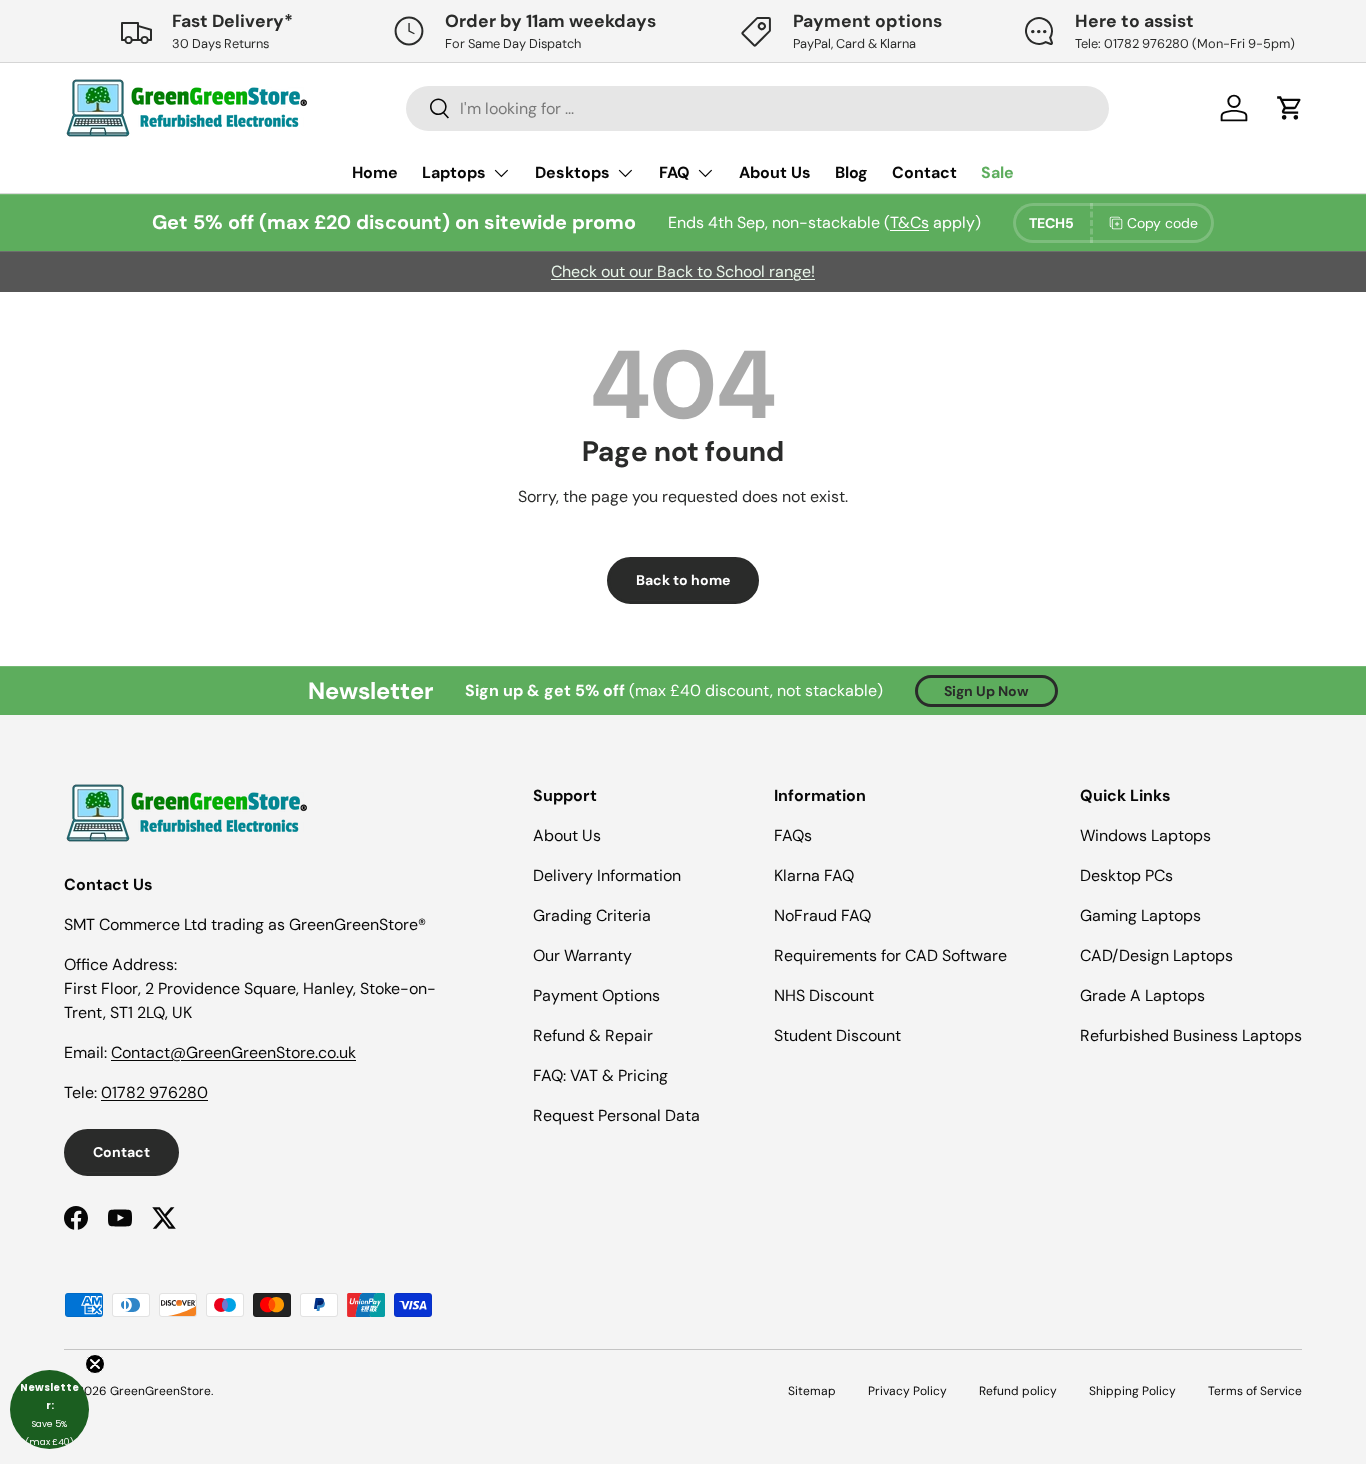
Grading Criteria (592, 915)
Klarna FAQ (814, 875)
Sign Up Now (986, 691)
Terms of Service (1255, 1391)
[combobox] (757, 108)
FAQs (793, 835)
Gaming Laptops (1140, 915)
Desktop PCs (1126, 875)
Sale (997, 172)
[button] (49, 1409)
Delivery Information (607, 875)
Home (375, 172)
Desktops (572, 172)
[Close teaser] (95, 1364)
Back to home (683, 580)
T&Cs (909, 222)
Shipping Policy (1132, 1391)
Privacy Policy (907, 1391)
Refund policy (1018, 1391)
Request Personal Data (616, 1115)
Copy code (1162, 223)
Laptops (454, 172)
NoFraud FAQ (822, 915)
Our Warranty (582, 955)
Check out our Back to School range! (683, 271)
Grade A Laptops (1142, 995)
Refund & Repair (593, 1035)
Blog (851, 172)
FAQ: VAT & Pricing (600, 1075)
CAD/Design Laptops (1156, 955)
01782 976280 (154, 1092)
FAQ (674, 172)
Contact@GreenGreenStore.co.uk (233, 1052)
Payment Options (596, 995)
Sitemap (812, 1391)
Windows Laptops (1145, 835)
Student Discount (837, 1035)
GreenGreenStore (160, 1391)
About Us (775, 172)
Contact (924, 172)
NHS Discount (824, 995)
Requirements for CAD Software (890, 955)
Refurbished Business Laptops (1191, 1035)
